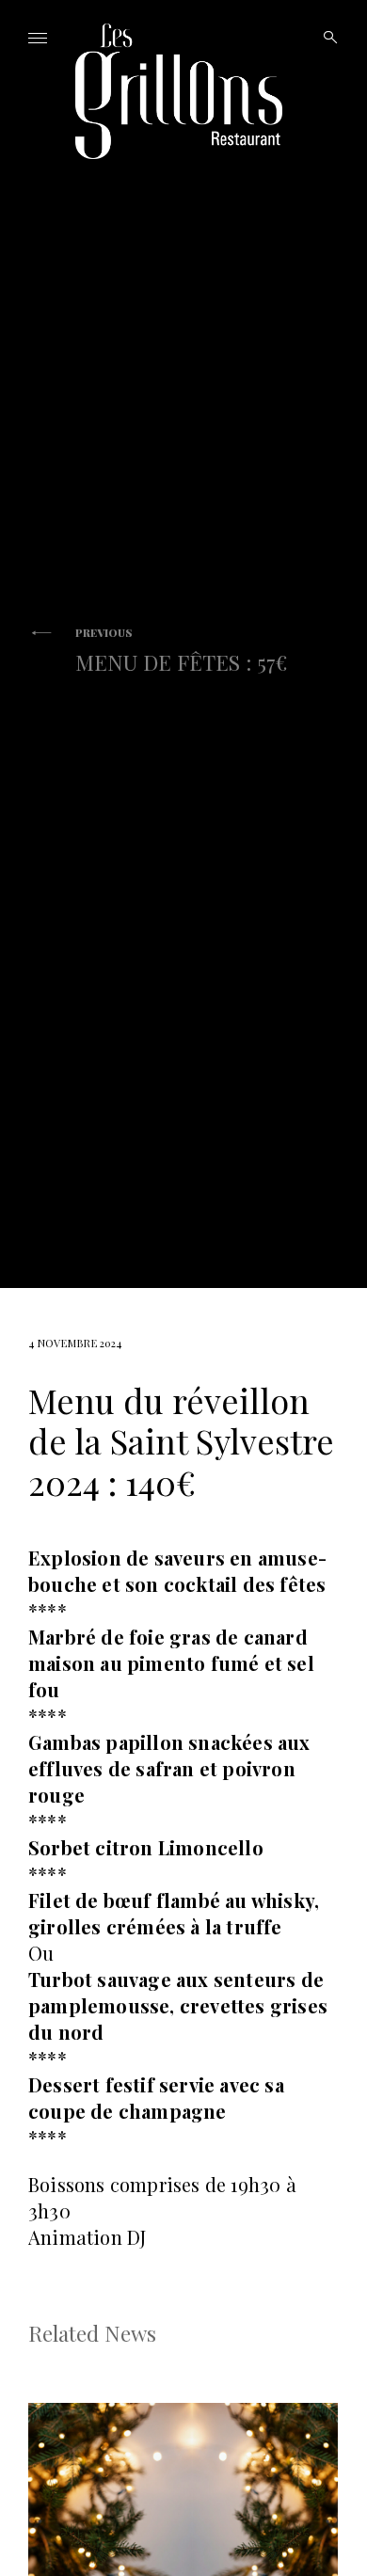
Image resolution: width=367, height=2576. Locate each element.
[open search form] (325, 38)
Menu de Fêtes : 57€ (181, 651)
